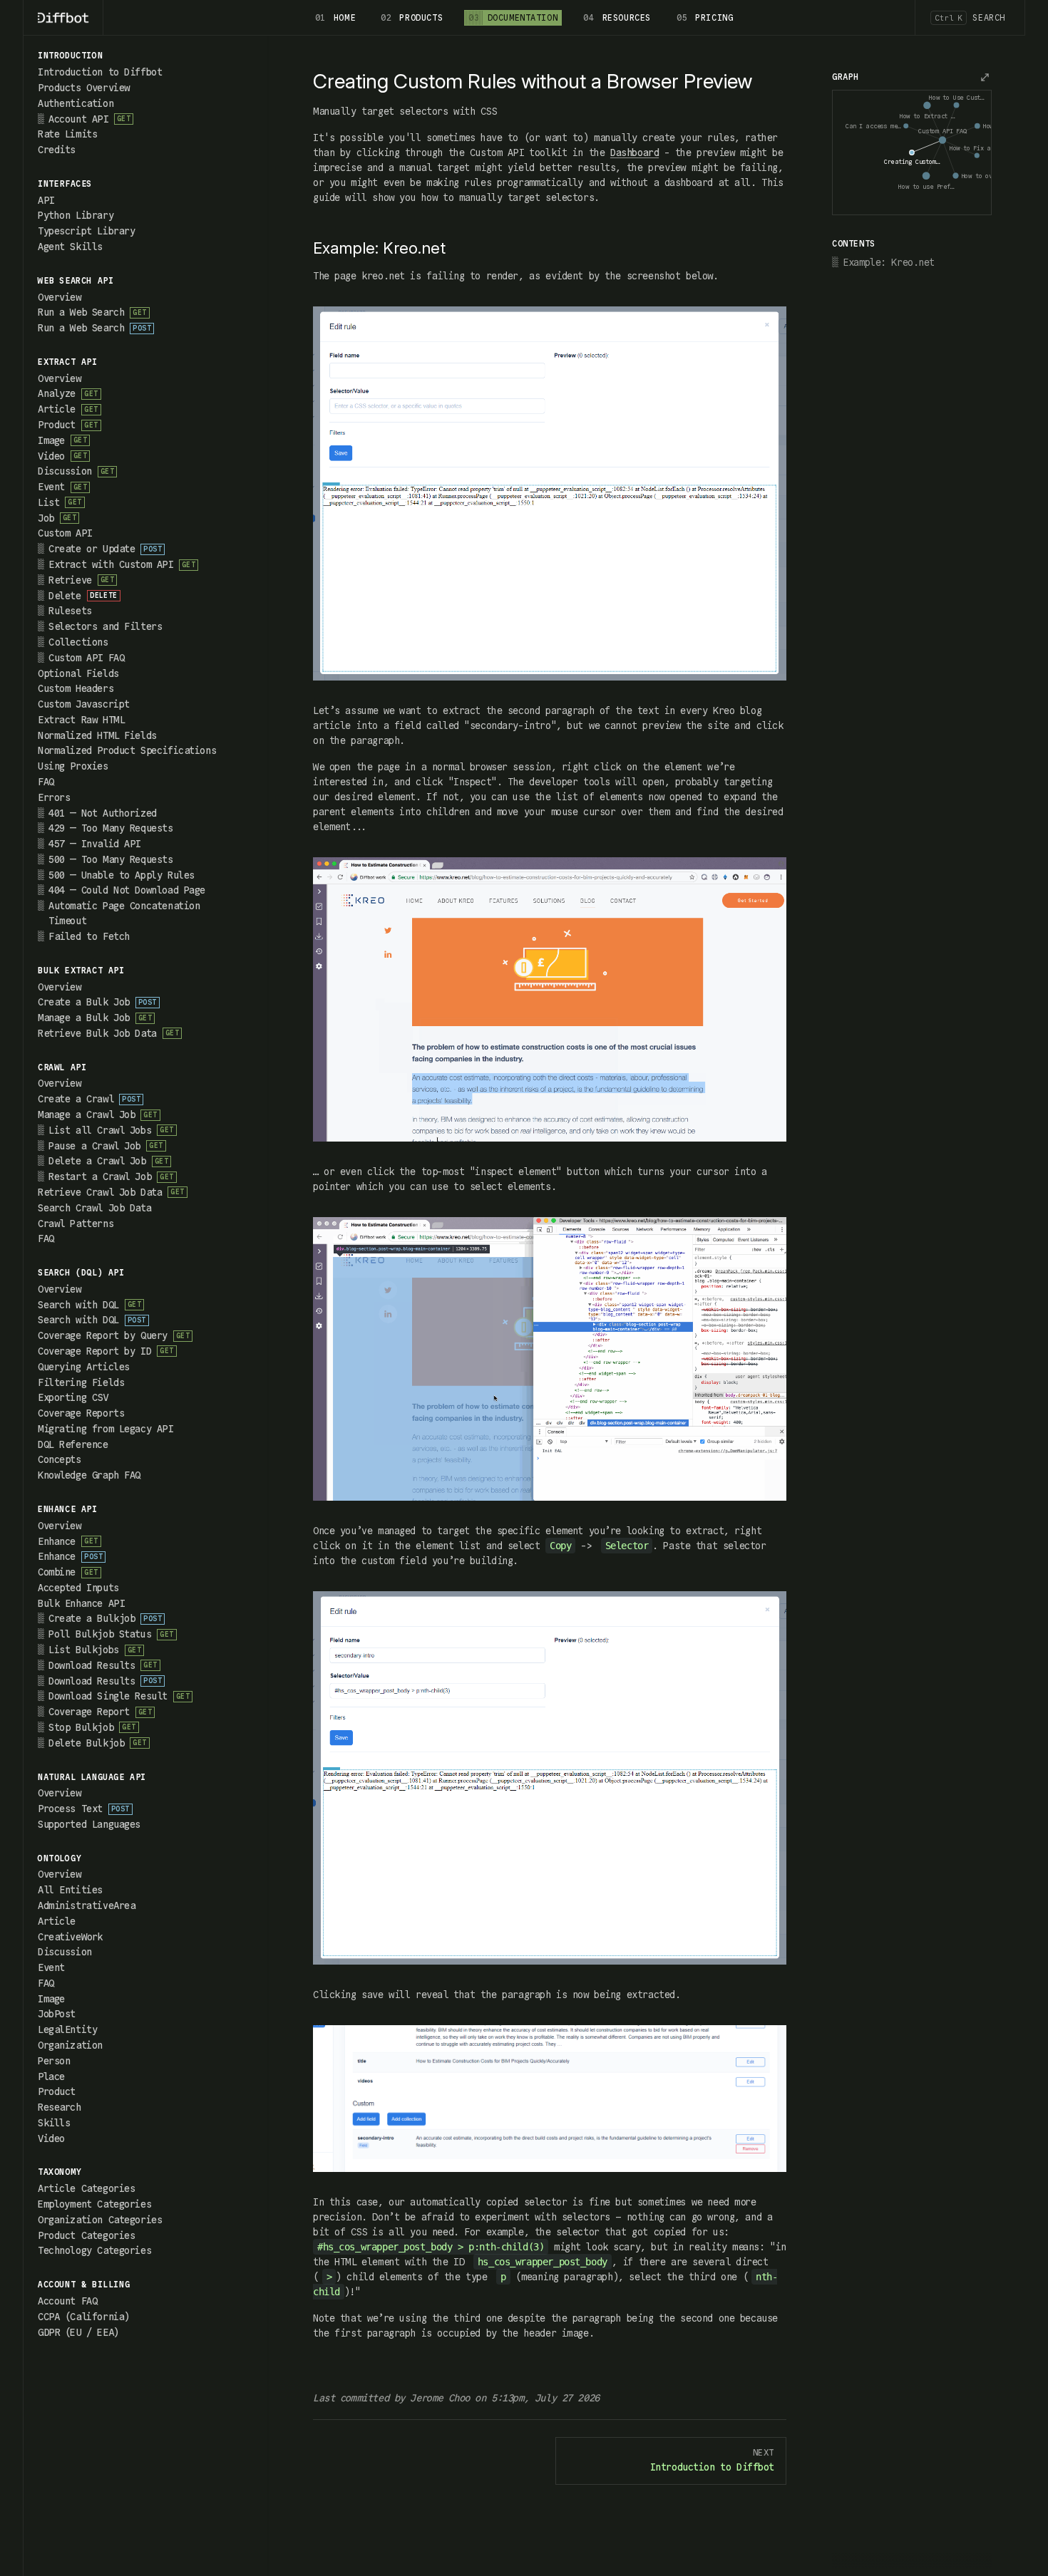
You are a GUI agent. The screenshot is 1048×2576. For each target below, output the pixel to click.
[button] (132, 56)
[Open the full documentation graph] (985, 77)
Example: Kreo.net (889, 262)
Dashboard (635, 152)
